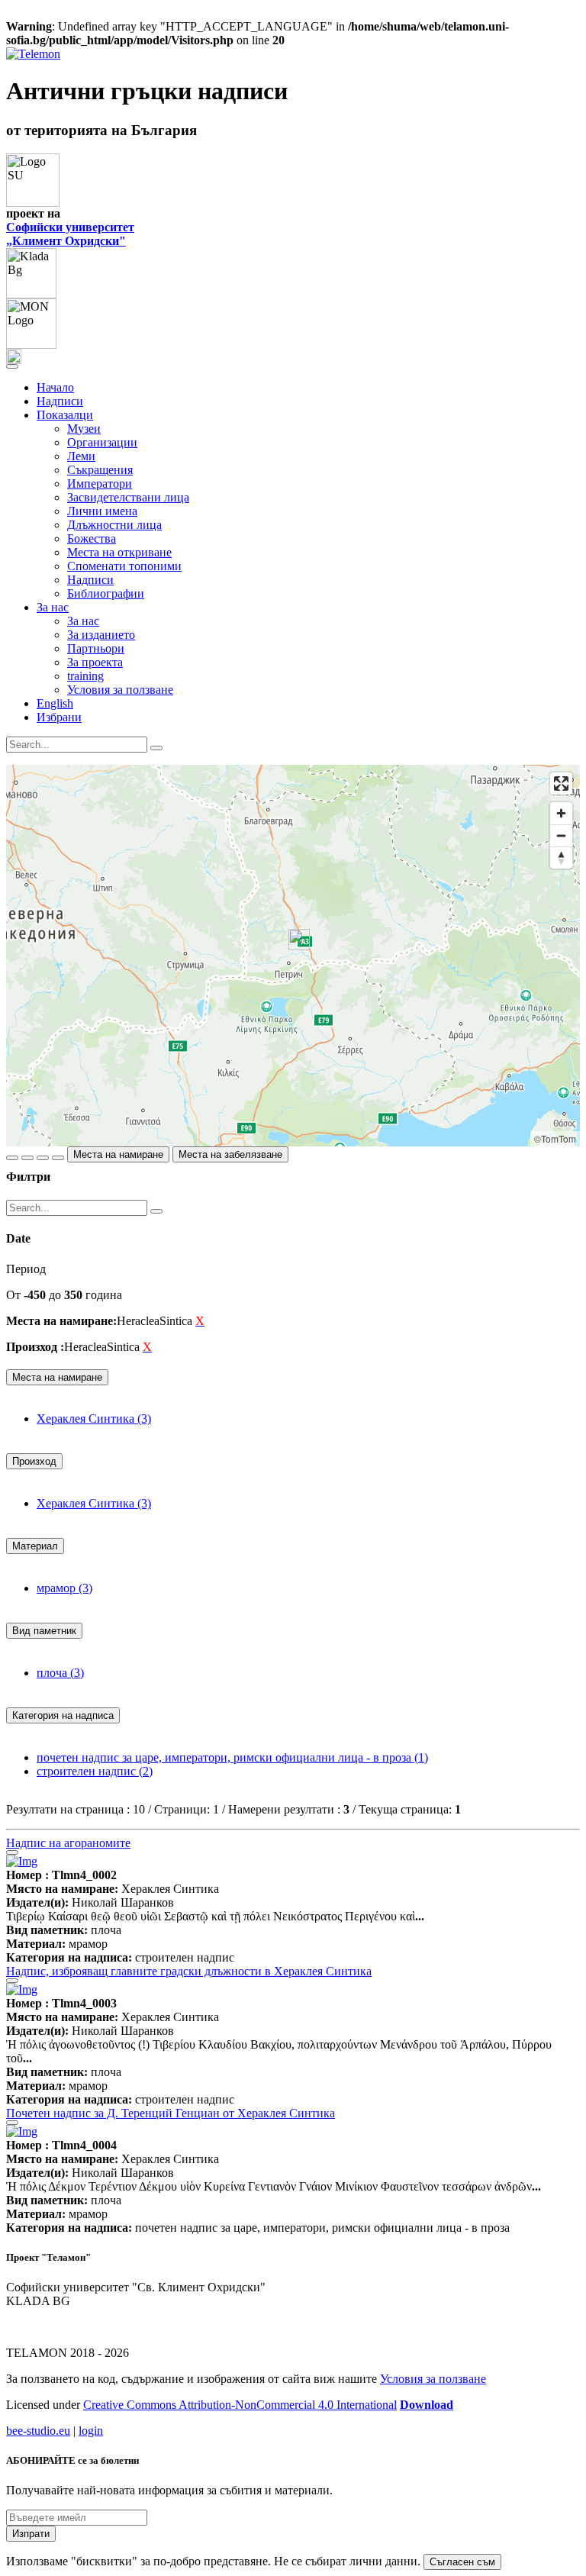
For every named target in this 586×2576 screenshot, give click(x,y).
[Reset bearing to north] (561, 858)
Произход (34, 1461)
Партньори (96, 648)
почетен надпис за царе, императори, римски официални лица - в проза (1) (232, 1757)
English (55, 703)
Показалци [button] (65, 415)
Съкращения (100, 470)
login (91, 2431)
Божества (92, 538)
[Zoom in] (561, 813)
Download (427, 2405)
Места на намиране (118, 1154)
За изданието (101, 635)
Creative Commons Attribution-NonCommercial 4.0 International (240, 2405)
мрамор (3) (64, 1588)
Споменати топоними (124, 566)
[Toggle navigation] (12, 366)
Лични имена (102, 511)
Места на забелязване (230, 1154)
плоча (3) (60, 1673)
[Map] (293, 956)
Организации (102, 442)
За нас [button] (53, 607)
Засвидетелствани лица (128, 497)
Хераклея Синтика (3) (94, 1419)
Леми (81, 456)
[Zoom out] (561, 835)
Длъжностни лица (114, 525)
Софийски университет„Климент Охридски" (70, 234)
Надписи (60, 401)
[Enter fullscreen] (561, 783)
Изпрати (31, 2534)
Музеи (84, 429)
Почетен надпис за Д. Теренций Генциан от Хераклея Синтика (171, 2113)
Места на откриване (119, 552)
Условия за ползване (120, 690)
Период (26, 1269)
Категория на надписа (63, 1715)
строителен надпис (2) (95, 1771)
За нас (83, 621)
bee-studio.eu (38, 2431)
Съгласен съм (462, 2562)
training (85, 676)
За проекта (95, 662)
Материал (35, 1546)
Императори (100, 484)
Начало (55, 387)
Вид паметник (44, 1631)
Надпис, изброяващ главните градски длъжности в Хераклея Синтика (189, 1971)
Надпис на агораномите (68, 1843)
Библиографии (106, 593)
